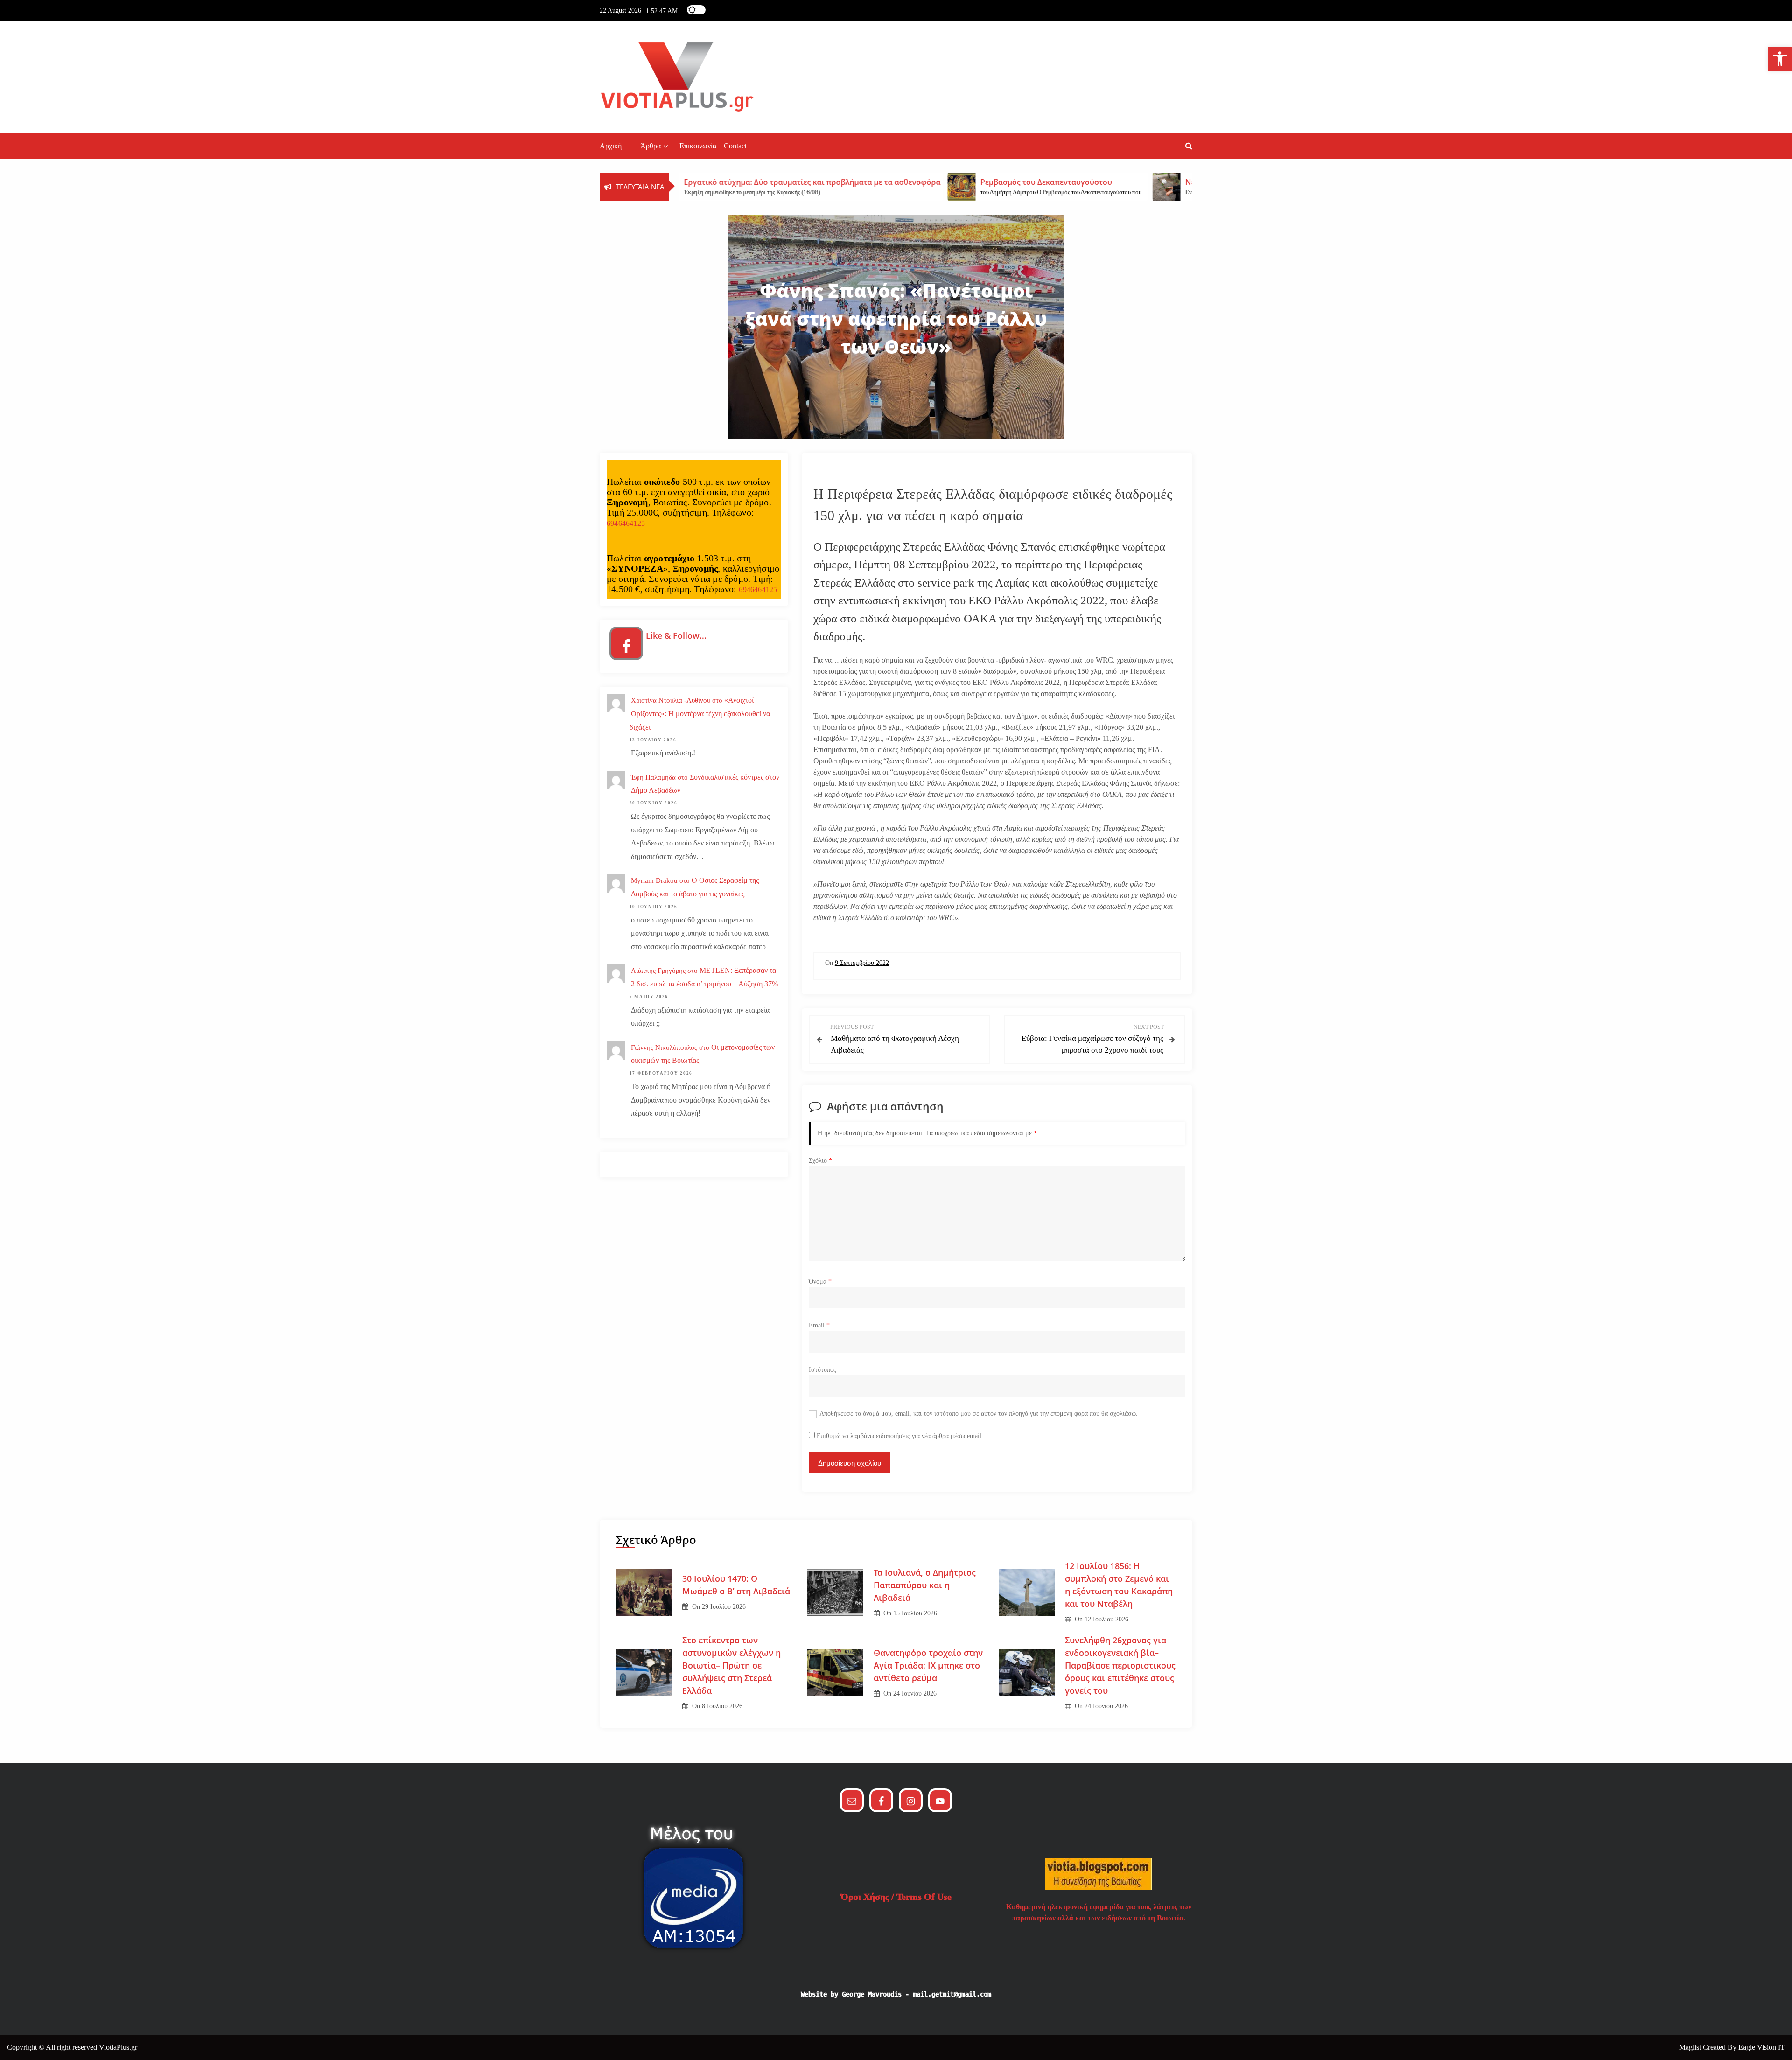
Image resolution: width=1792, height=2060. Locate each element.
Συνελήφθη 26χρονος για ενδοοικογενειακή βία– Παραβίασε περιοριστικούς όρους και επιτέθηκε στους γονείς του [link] (1120, 1665)
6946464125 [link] (626, 523)
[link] (1780, 59)
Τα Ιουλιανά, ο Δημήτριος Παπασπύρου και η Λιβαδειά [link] (925, 1585)
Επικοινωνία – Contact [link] (713, 146)
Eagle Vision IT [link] (1762, 2047)
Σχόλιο (820, 1161)
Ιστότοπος (822, 1370)
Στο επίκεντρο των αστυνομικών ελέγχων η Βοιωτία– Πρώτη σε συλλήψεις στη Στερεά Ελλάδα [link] (731, 1665)
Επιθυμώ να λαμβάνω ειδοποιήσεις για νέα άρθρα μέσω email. (900, 1436)
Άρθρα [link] (651, 146)
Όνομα (820, 1281)
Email (819, 1325)
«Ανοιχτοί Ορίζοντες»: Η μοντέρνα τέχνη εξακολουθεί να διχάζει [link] (700, 714)
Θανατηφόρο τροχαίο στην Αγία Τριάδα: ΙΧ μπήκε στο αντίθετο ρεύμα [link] (928, 1665)
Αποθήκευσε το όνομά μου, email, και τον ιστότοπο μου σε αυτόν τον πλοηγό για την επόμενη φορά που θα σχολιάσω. (979, 1414)
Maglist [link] (1691, 2047)
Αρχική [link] (611, 146)
